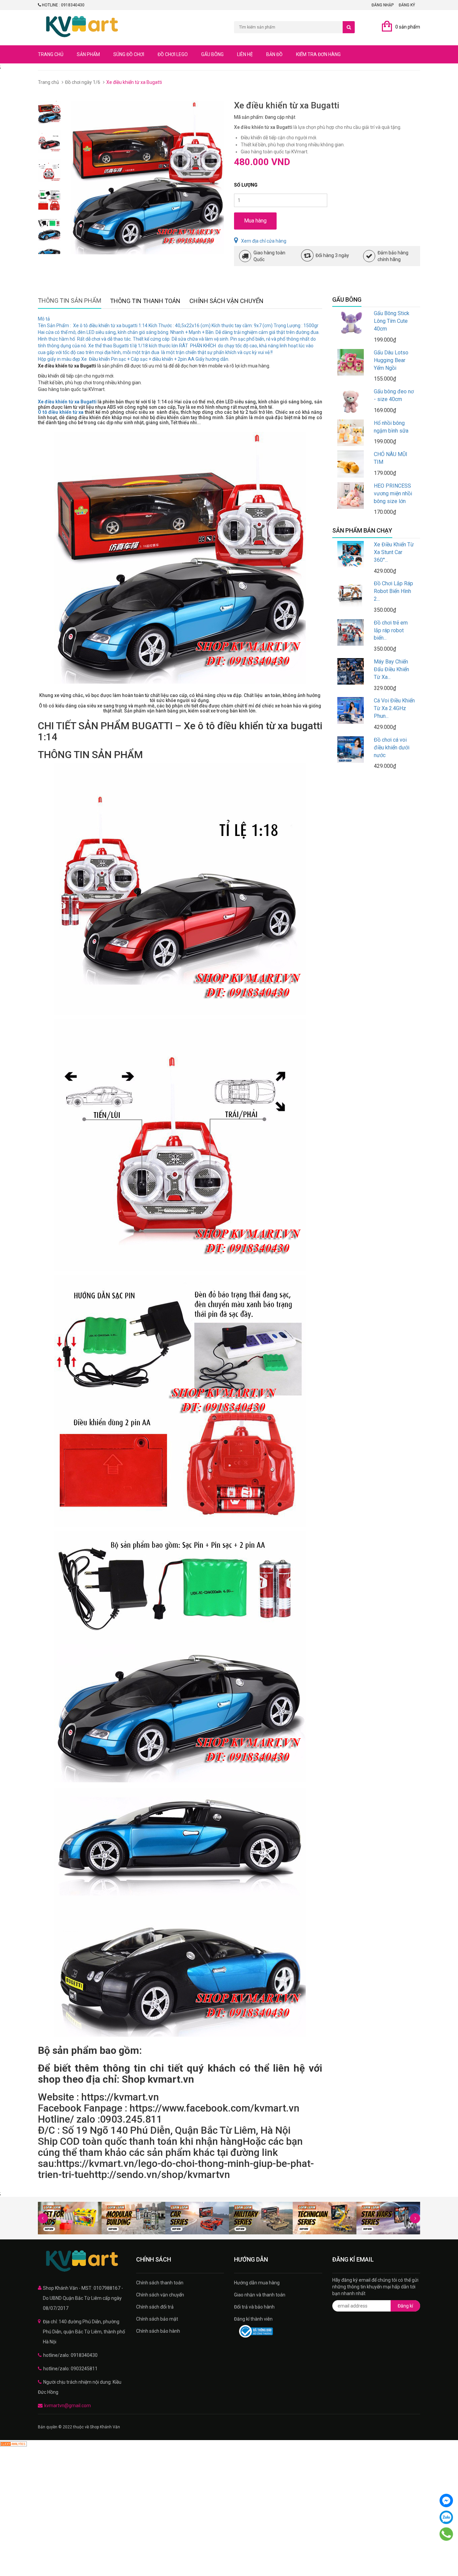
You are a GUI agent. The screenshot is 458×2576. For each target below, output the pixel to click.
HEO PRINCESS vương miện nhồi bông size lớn (393, 493)
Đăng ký (407, 5)
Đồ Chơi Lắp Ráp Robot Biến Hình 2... (393, 591)
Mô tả (44, 319)
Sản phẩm (88, 54)
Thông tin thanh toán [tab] (145, 301)
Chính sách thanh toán (160, 2283)
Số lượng (246, 185)
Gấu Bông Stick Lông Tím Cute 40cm (392, 321)
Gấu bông (212, 54)
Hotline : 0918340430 (63, 5)
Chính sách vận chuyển (160, 2295)
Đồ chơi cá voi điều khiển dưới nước (392, 748)
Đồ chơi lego (173, 54)
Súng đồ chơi (129, 54)
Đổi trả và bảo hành (254, 2307)
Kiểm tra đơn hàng (318, 54)
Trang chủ (51, 54)
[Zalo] (446, 2517)
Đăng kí (405, 2306)
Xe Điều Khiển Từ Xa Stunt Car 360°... (394, 552)
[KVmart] (82, 2261)
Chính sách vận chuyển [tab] (226, 301)
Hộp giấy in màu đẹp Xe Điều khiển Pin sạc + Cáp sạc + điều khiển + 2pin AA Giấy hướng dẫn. (134, 359)
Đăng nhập (383, 5)
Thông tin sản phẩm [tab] (70, 301)
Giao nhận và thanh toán (260, 2295)
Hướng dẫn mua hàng (257, 2283)
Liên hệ (245, 54)
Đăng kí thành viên (253, 2319)
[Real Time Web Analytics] (13, 2443)
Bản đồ (274, 54)
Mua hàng (255, 221)
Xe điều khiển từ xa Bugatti (67, 402)
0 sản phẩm (408, 27)
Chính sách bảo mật (157, 2319)
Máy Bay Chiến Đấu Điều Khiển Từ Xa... (391, 669)
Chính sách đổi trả (155, 2307)
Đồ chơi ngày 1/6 (83, 82)
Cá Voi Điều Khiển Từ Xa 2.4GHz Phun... (394, 708)
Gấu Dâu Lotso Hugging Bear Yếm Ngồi (391, 360)
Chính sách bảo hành (158, 2331)
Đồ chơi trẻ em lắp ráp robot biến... (391, 630)
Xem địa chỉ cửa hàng (264, 241)
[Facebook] (446, 2500)
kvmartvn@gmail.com (68, 2406)
